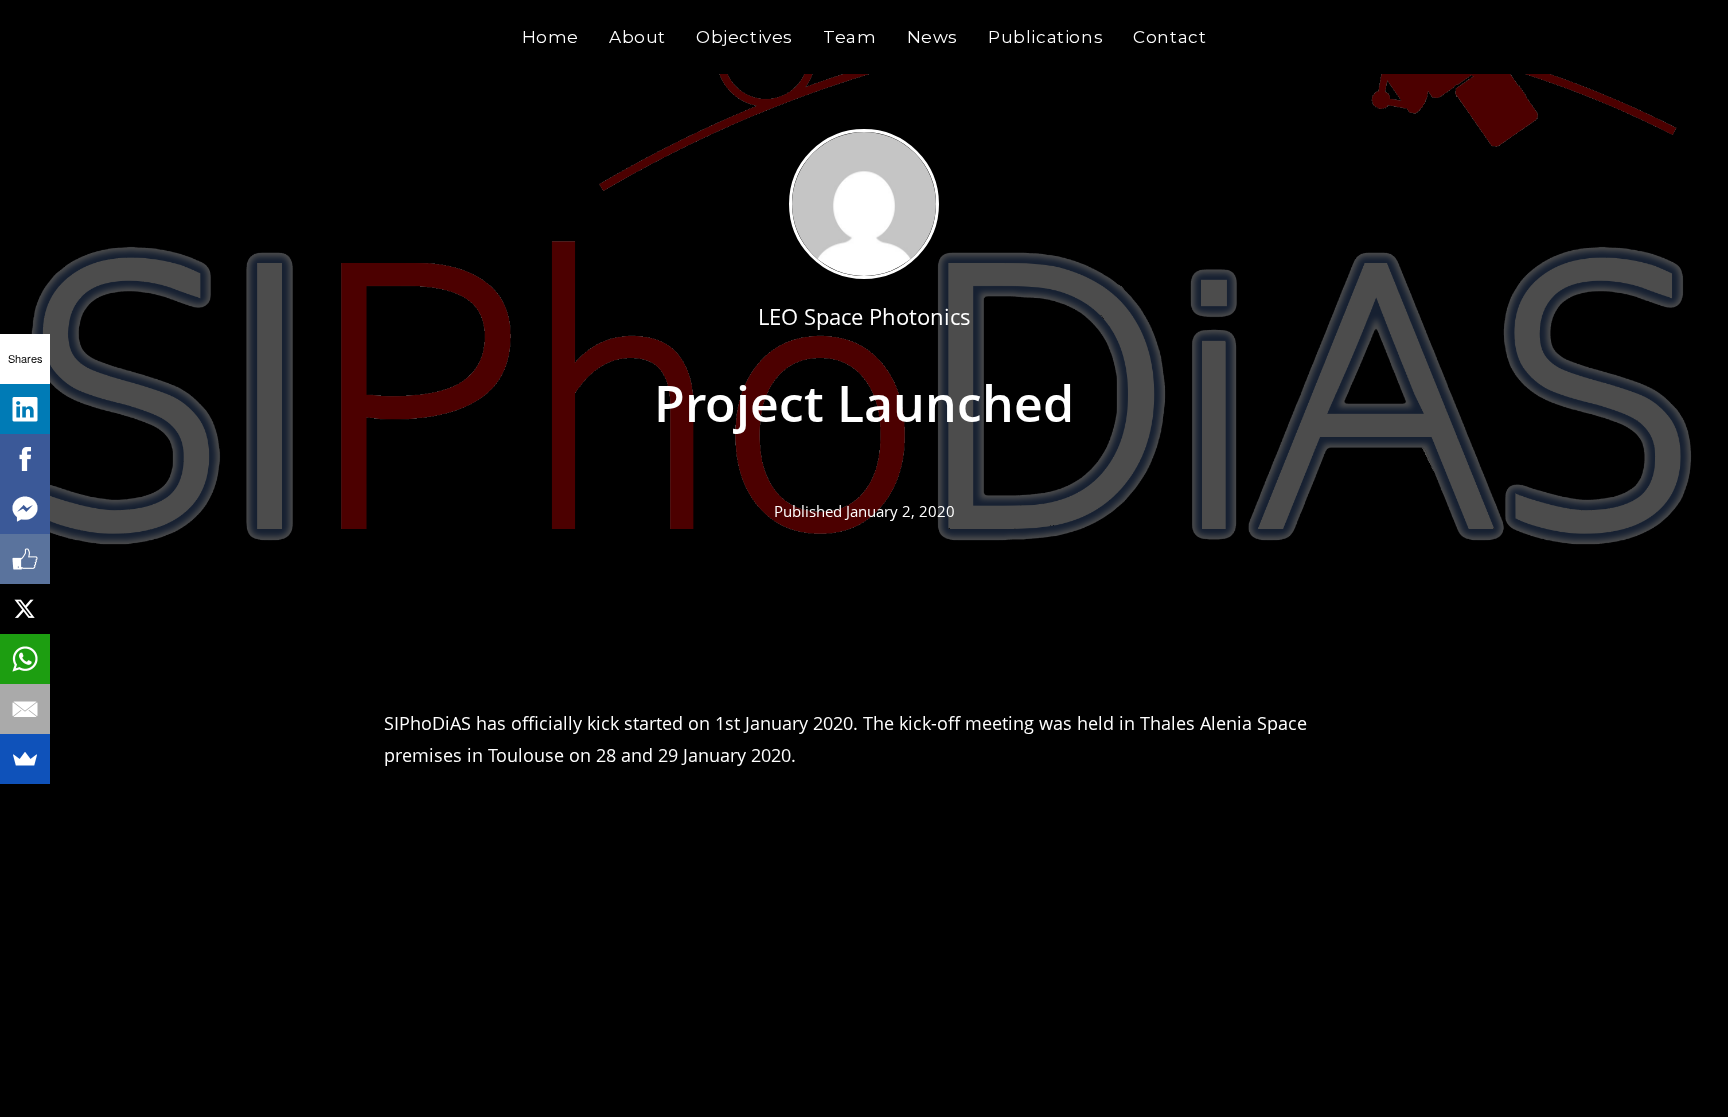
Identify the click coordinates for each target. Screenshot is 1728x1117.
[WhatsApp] (25, 659)
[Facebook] (25, 459)
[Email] (25, 709)
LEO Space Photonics (864, 316)
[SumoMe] (25, 759)
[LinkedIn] (25, 409)
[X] (25, 609)
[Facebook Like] (25, 559)
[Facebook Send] (25, 509)
